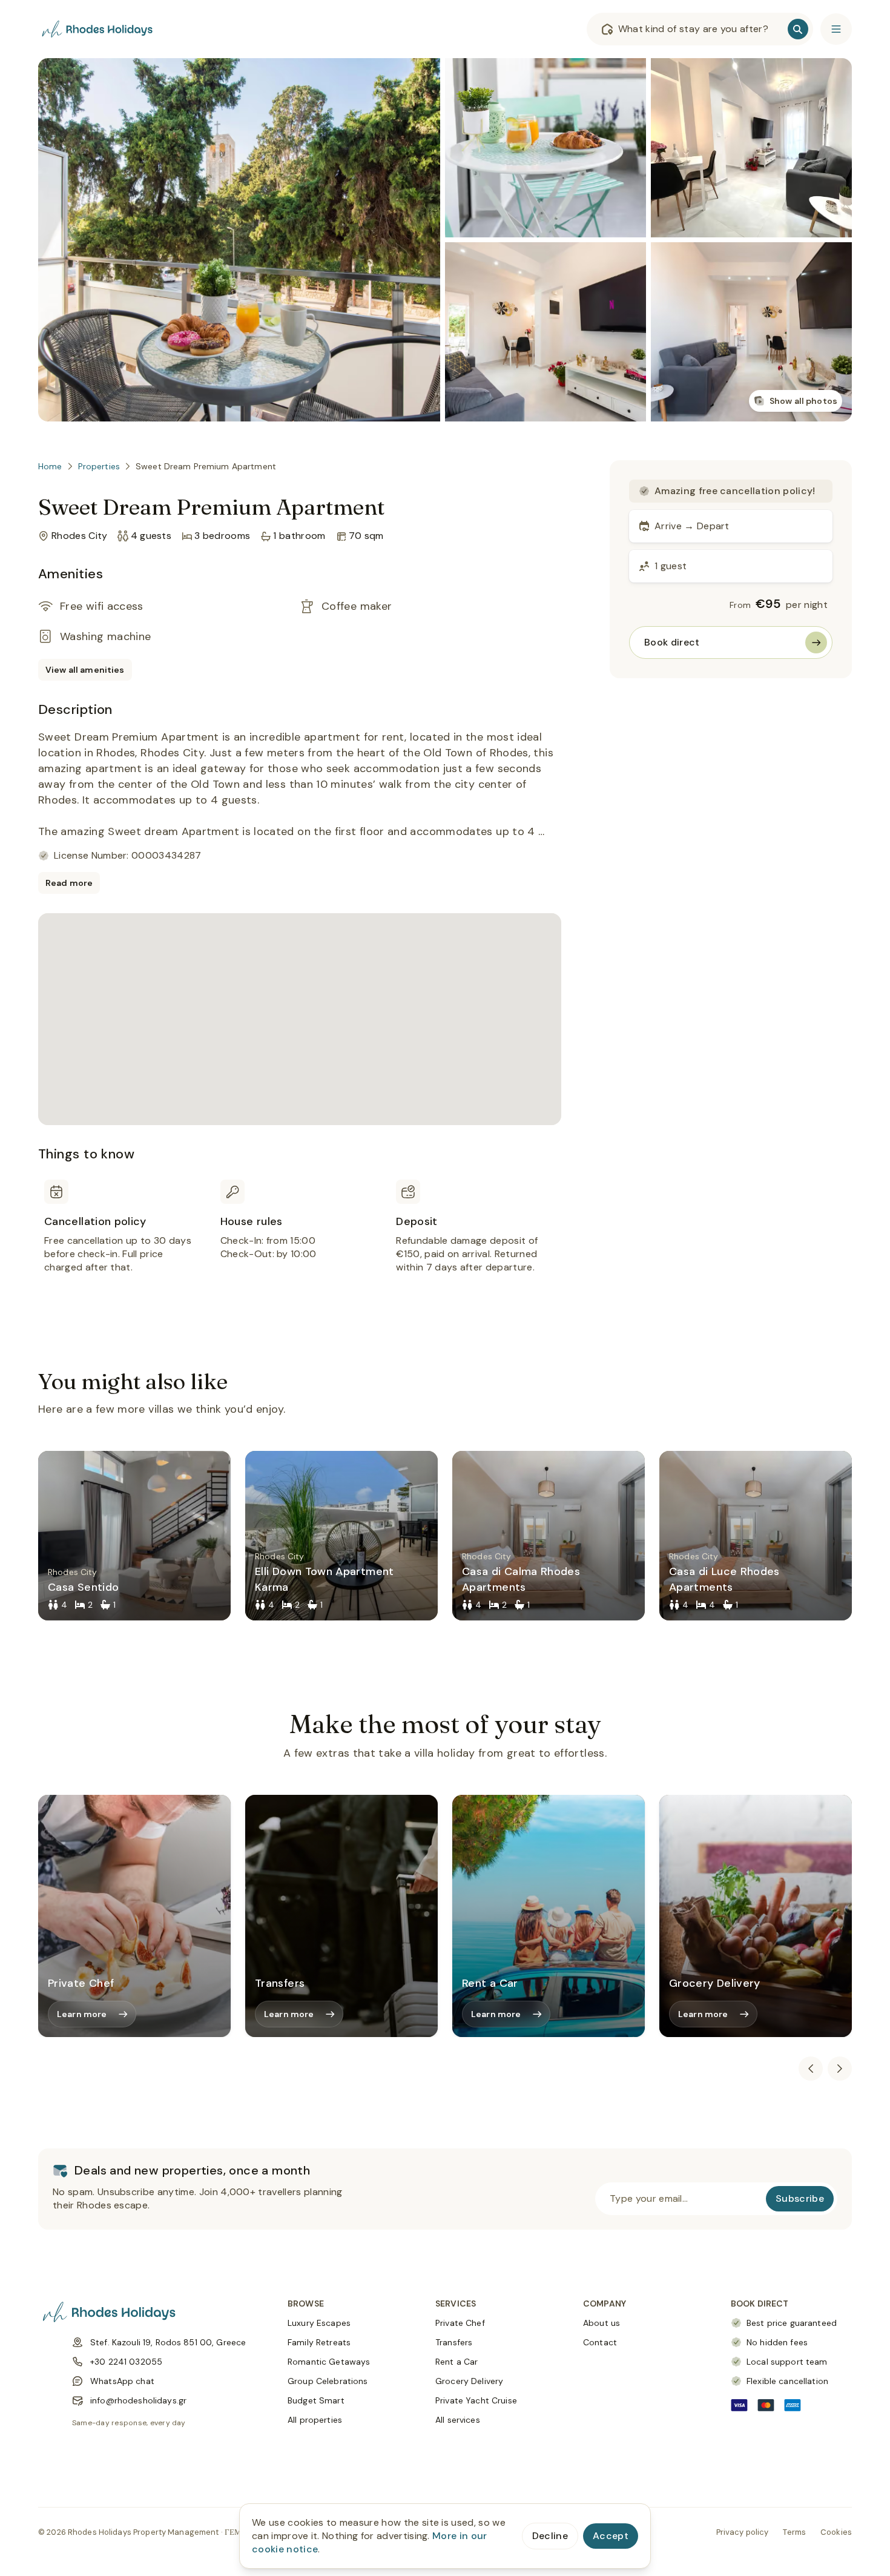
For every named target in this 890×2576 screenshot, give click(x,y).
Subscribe (800, 2198)
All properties (315, 2420)
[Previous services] (811, 2069)
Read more (69, 883)
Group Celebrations (328, 2381)
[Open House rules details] (300, 1241)
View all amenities (85, 670)
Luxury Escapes (319, 2323)
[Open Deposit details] (476, 1241)
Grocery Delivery (469, 2381)
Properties (99, 466)
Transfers (454, 2342)
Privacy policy (743, 2532)
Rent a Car (457, 2362)
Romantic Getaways (329, 2362)
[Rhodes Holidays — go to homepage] (99, 29)
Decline (550, 2536)
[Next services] (840, 2069)
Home (50, 466)
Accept (611, 2536)
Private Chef (460, 2323)
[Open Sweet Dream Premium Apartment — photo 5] (751, 332)
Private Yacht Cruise (476, 2400)
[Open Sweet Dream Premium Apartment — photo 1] (239, 240)
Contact (600, 2342)
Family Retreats (319, 2342)
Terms (794, 2532)
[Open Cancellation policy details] (124, 1241)
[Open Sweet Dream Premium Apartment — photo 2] (546, 148)
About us (602, 2323)
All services (458, 2420)
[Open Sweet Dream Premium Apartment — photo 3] (546, 332)
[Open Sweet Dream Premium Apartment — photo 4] (751, 148)
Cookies (836, 2532)
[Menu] (836, 29)
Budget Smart (316, 2400)
